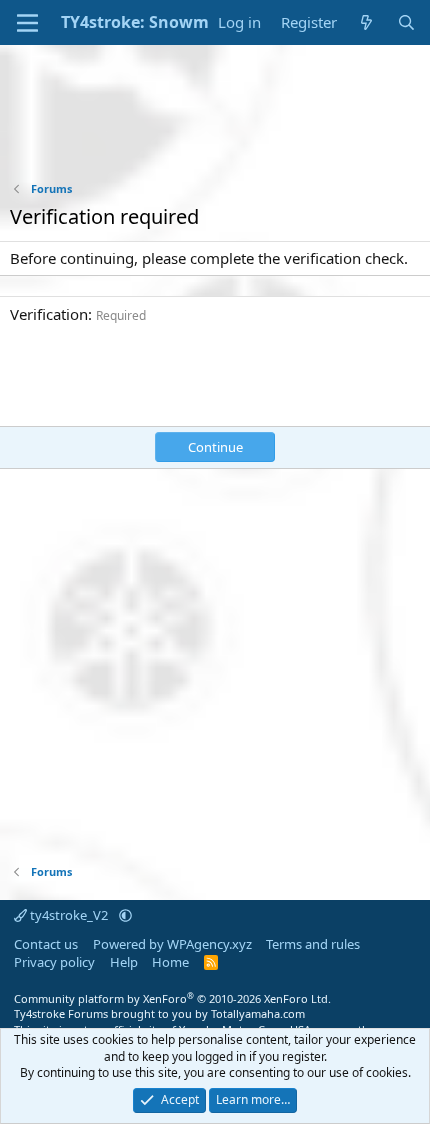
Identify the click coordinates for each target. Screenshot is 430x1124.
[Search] (406, 22)
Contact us (46, 944)
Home (170, 962)
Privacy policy (54, 962)
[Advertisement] (215, 126)
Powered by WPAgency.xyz (172, 944)
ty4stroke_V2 (69, 915)
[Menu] (27, 23)
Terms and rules (313, 944)
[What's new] (366, 22)
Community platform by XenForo (172, 998)
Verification (49, 314)
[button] (125, 915)
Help (124, 962)
